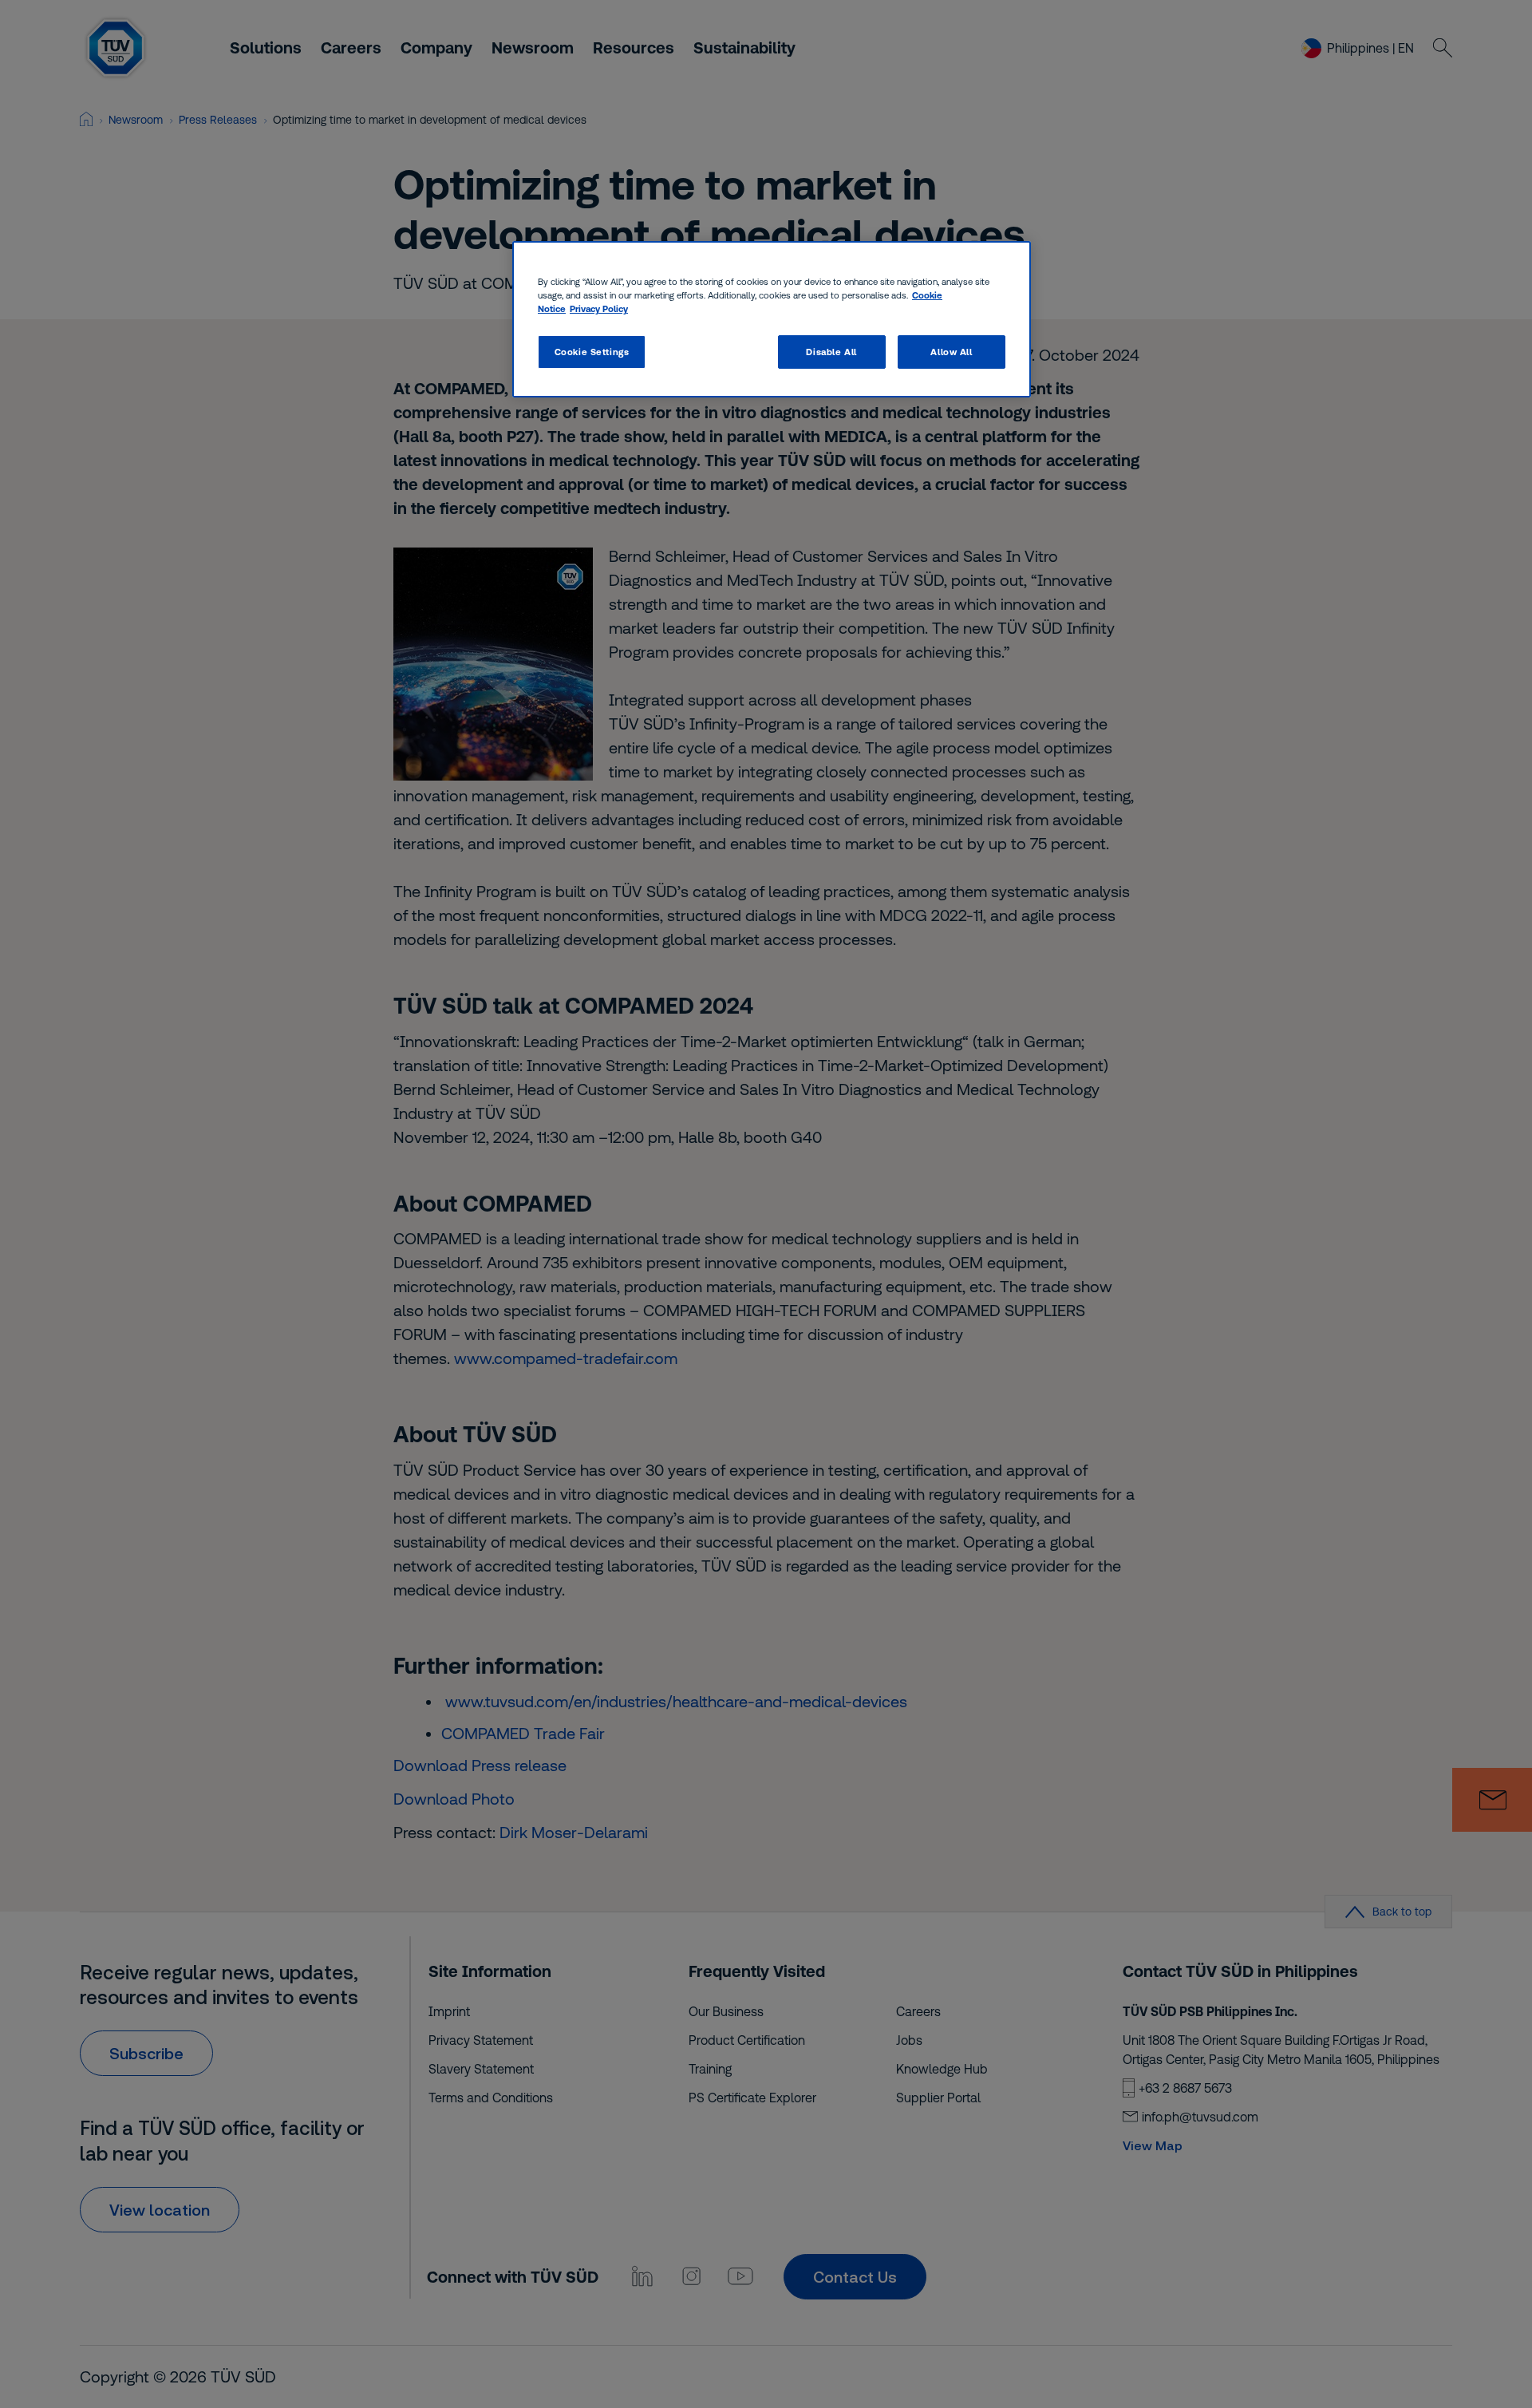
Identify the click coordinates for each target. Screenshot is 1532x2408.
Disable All (831, 352)
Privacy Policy (599, 308)
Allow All (951, 352)
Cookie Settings (592, 352)
